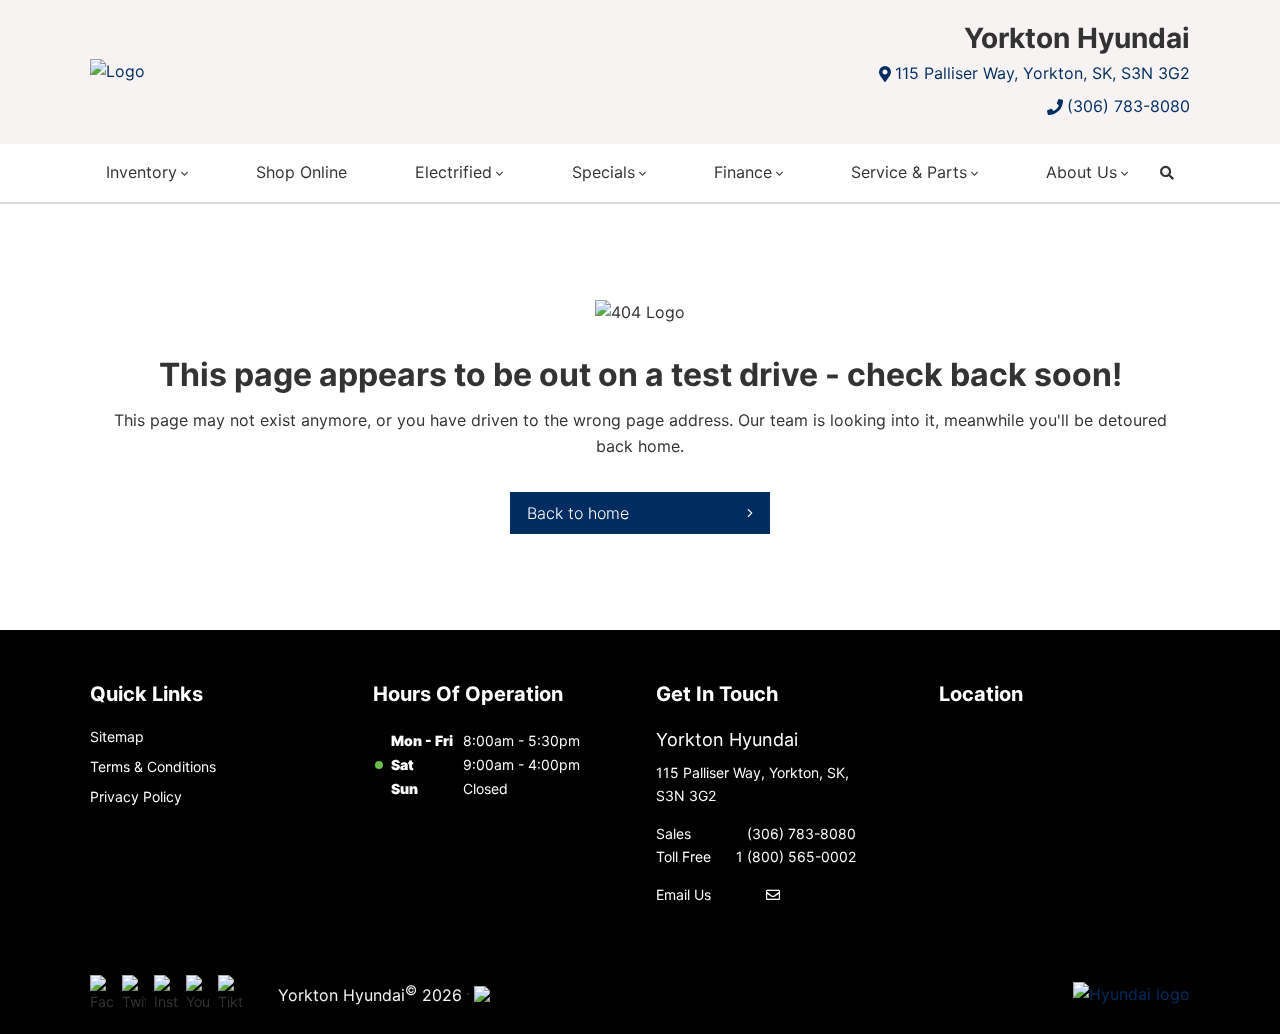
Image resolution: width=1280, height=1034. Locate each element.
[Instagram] (166, 994)
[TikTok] (230, 994)
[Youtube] (198, 994)
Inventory (141, 172)
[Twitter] (134, 994)
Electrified (453, 172)
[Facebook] (102, 994)
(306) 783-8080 (1128, 106)
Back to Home (578, 513)
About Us (1081, 172)
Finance (743, 172)
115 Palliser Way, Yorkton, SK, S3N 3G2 (1042, 73)
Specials (603, 172)
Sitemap (117, 736)
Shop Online (301, 172)
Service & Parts (909, 172)
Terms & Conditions (153, 766)
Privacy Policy (136, 796)
